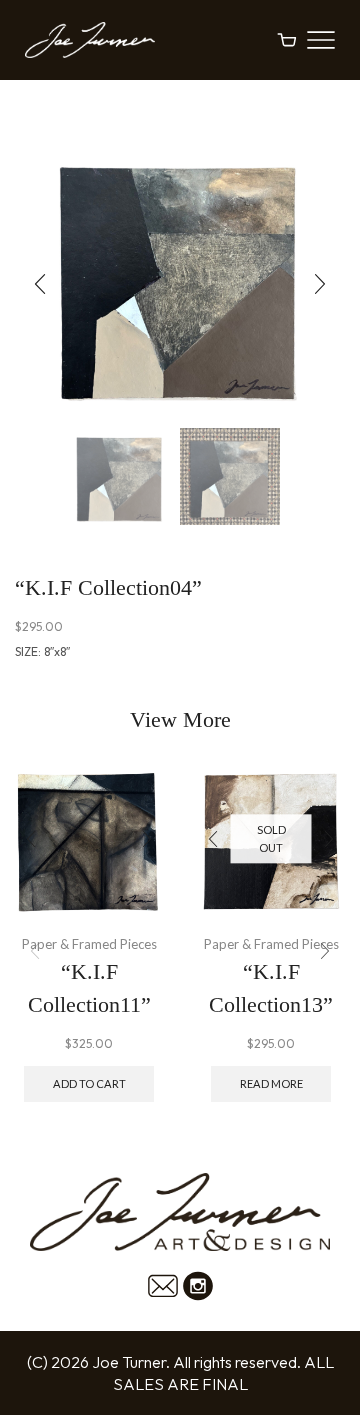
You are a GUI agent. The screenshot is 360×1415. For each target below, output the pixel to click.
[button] (40, 285)
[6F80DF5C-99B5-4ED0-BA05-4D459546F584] (230, 478)
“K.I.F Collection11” (89, 988)
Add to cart (89, 1083)
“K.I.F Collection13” (271, 988)
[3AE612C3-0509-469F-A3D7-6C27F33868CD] (120, 478)
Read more (271, 1083)
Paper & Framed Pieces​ (89, 944)
